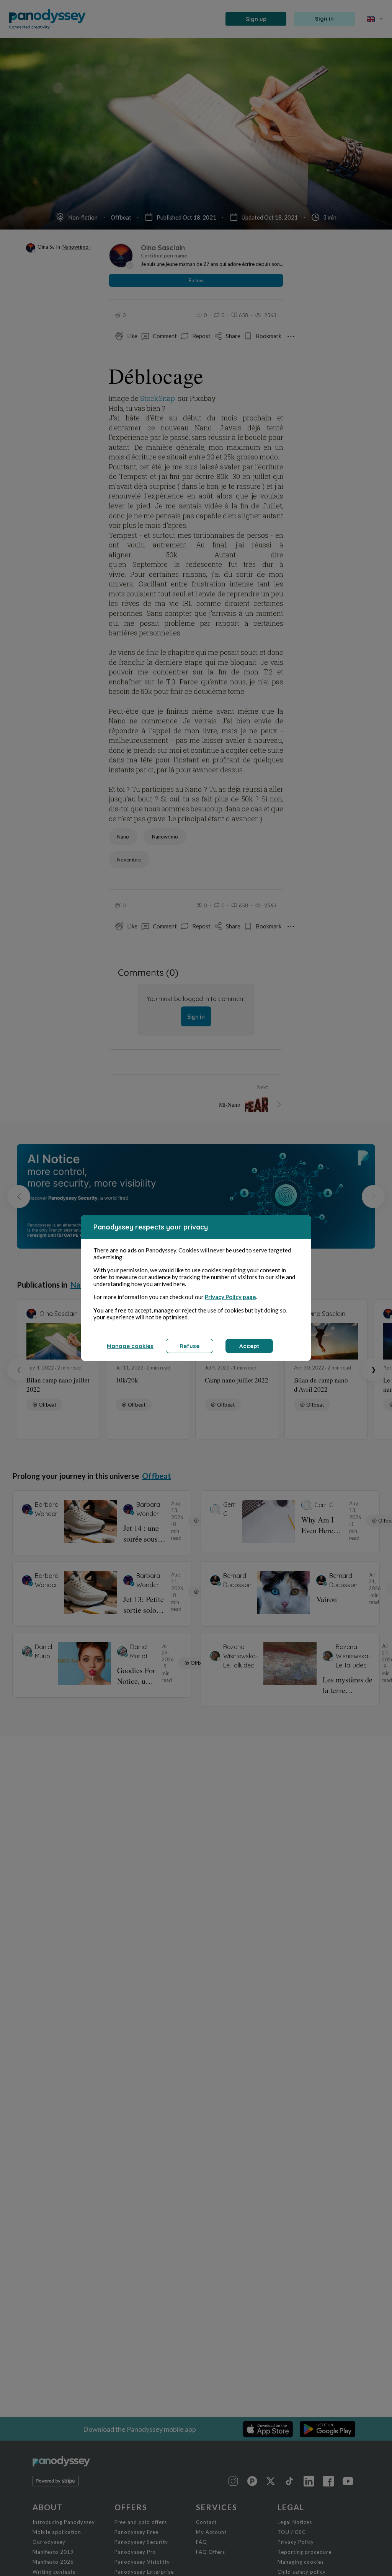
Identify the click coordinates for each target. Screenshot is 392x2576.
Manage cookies (130, 1346)
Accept (249, 1346)
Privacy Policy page (230, 1297)
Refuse (189, 1346)
